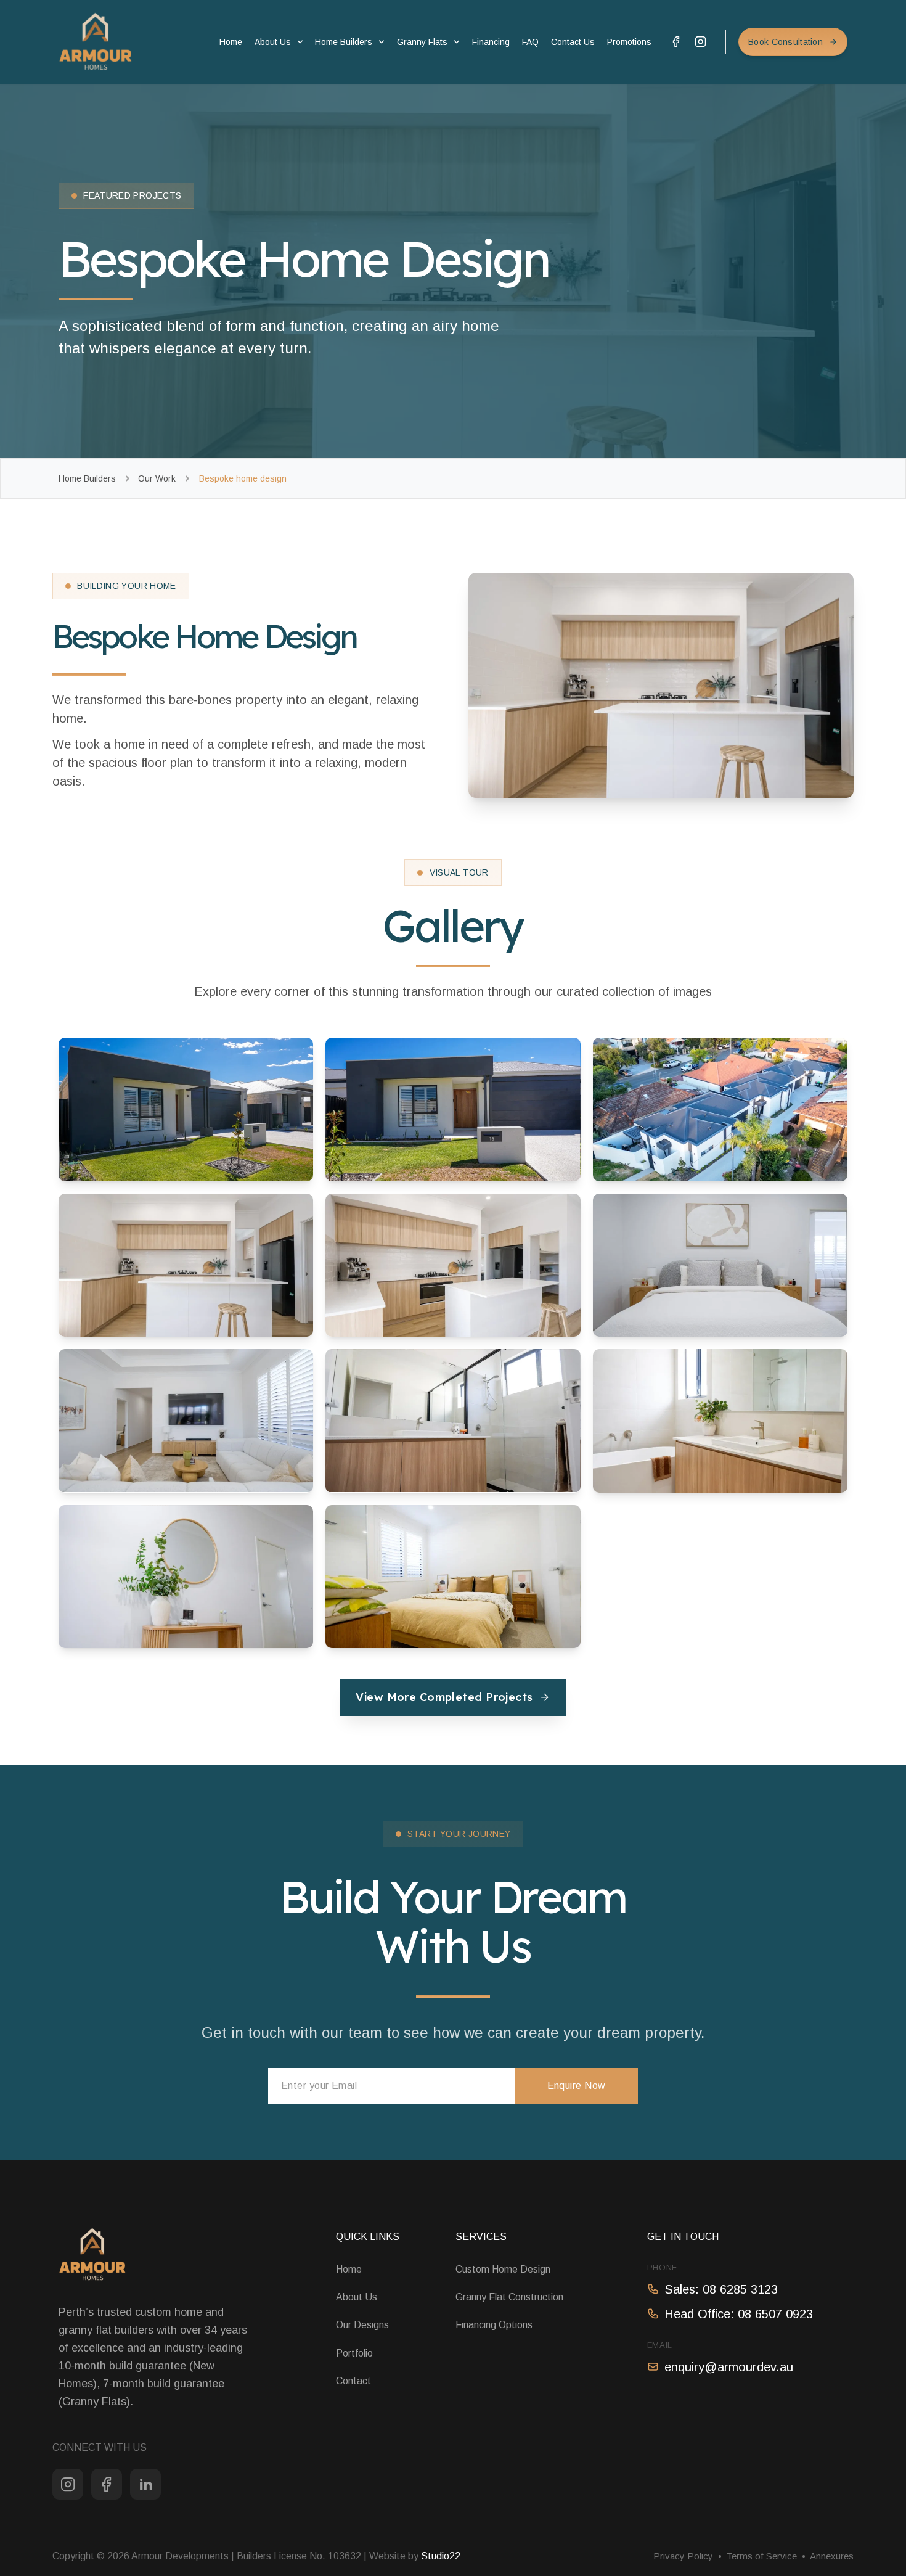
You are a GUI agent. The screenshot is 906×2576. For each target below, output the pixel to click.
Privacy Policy (683, 2556)
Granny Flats (422, 42)
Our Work (157, 478)
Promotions (629, 42)
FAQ (530, 42)
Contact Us (573, 42)
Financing (491, 42)
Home (231, 42)
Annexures (832, 2556)
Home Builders (344, 42)
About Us (273, 42)
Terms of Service (762, 2556)
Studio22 (441, 2556)
